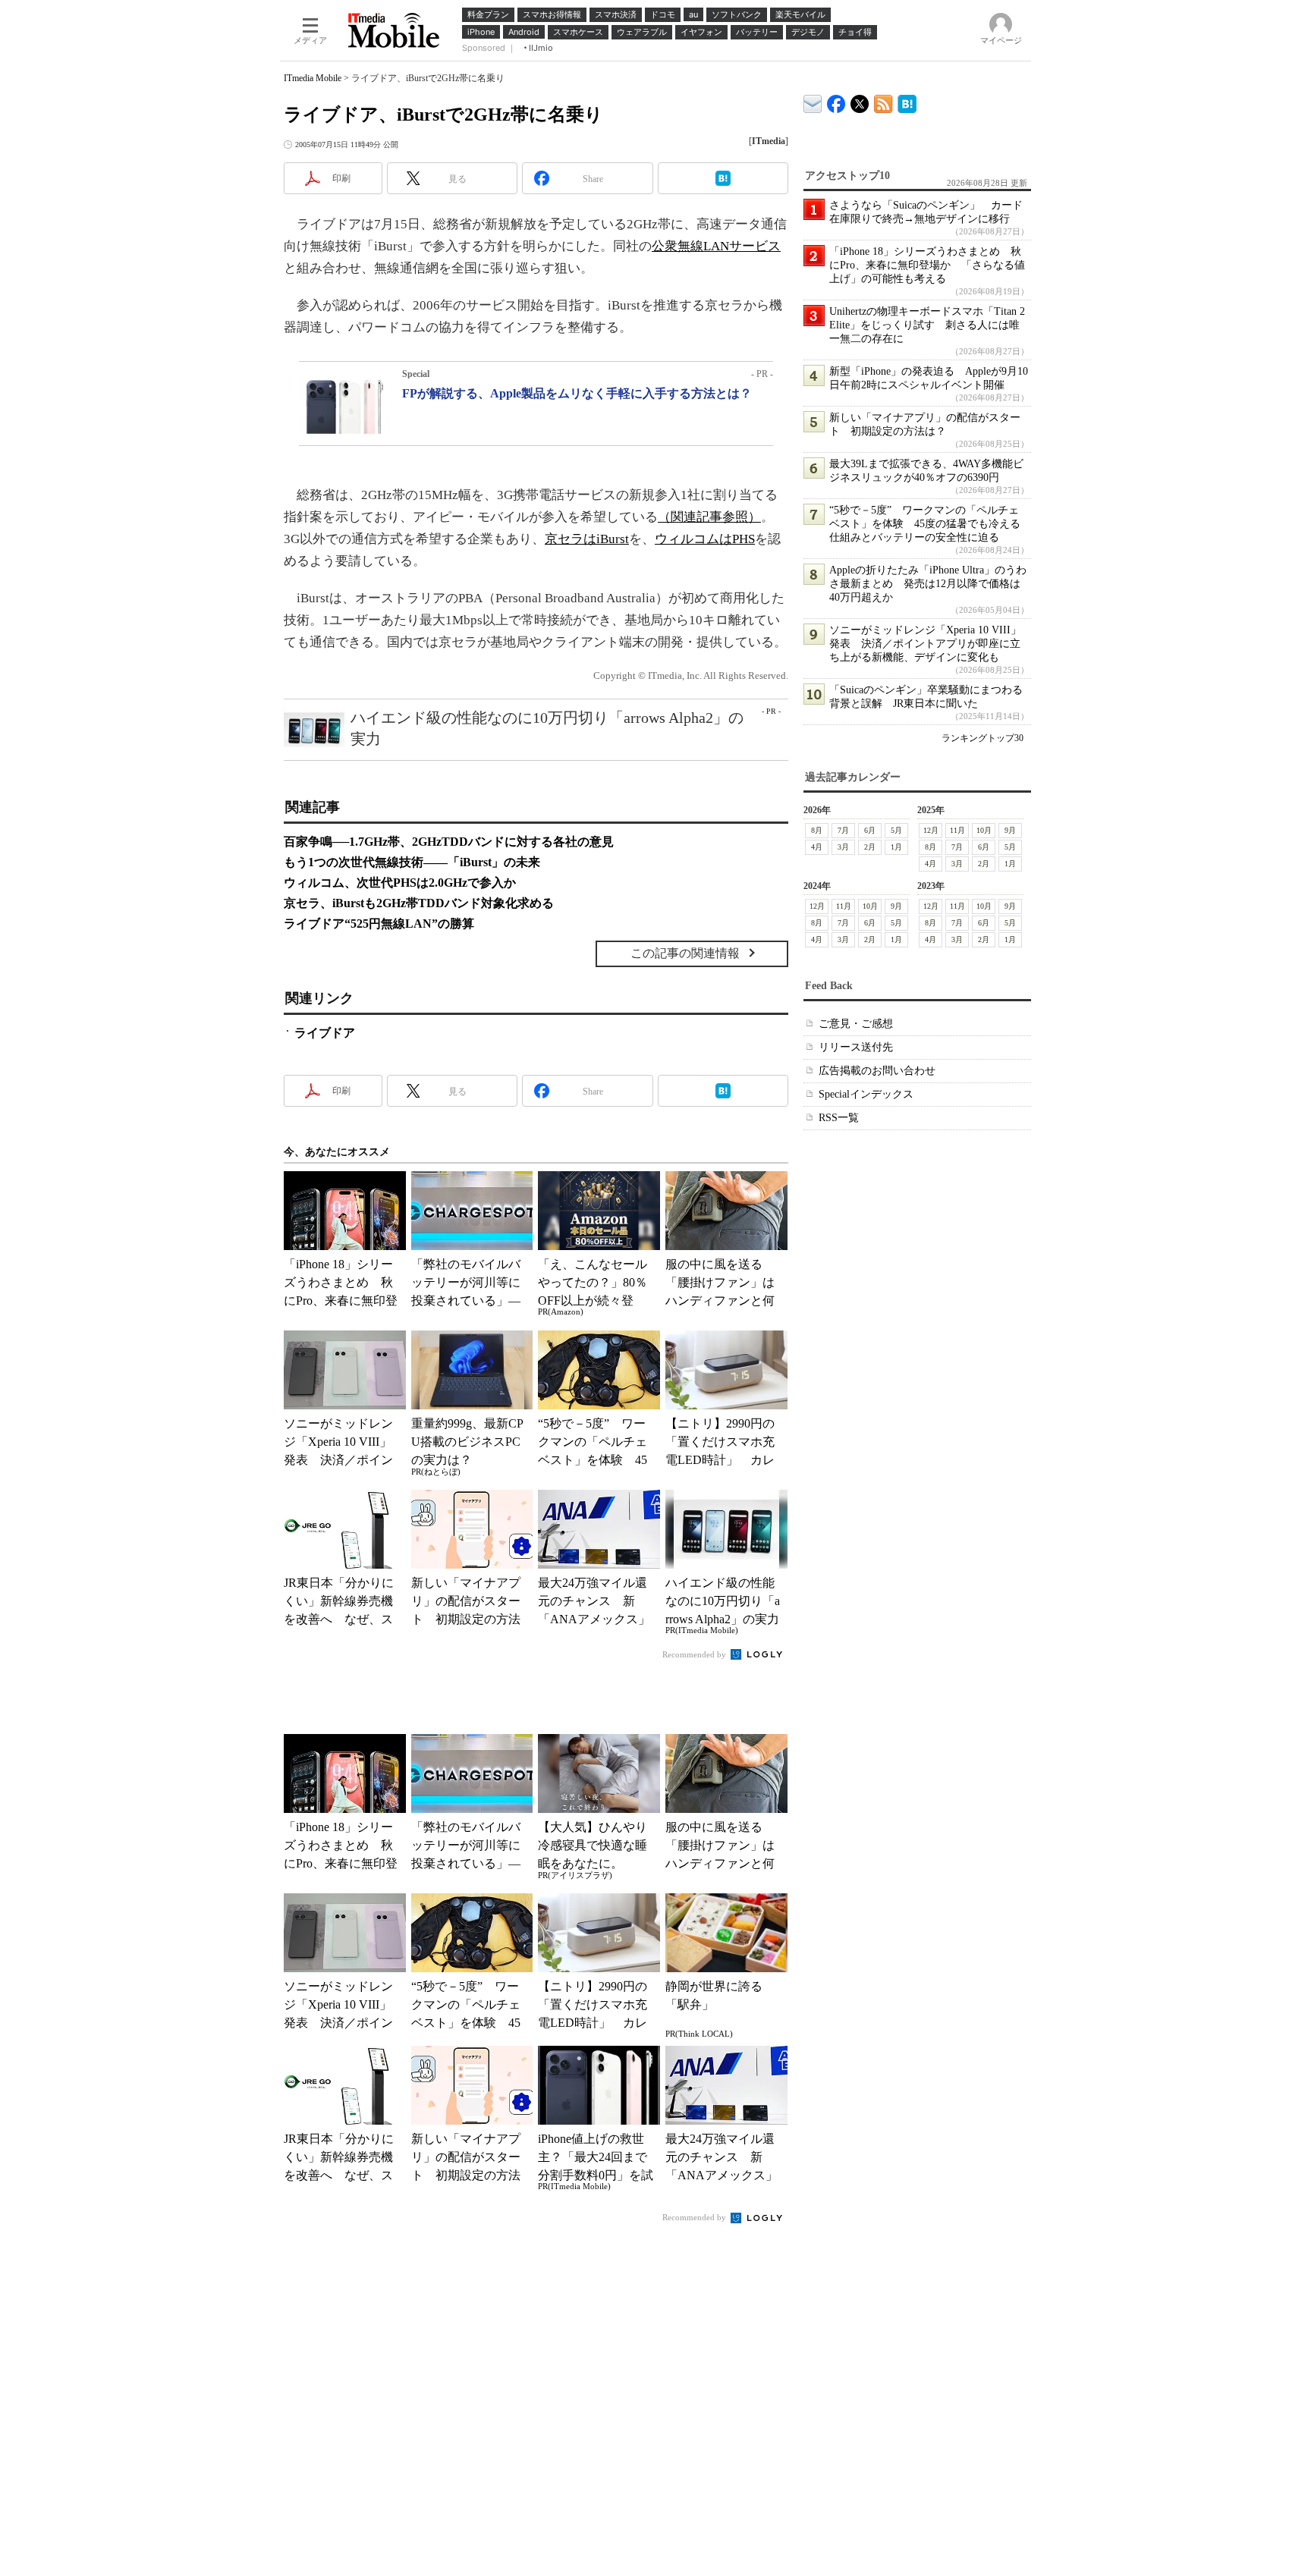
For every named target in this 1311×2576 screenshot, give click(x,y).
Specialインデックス (866, 1094)
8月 (817, 830)
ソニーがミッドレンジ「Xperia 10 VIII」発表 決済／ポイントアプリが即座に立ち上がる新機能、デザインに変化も (925, 644)
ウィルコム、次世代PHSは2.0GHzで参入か (400, 883)
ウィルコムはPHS (705, 539)
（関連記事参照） (709, 517)
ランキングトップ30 (982, 738)
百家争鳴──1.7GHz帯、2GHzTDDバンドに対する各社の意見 (449, 842)
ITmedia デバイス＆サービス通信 (813, 101)
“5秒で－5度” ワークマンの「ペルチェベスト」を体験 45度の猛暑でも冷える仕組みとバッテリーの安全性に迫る (925, 524)
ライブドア (325, 1033)
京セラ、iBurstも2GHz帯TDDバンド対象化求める (419, 903)
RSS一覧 (839, 1118)
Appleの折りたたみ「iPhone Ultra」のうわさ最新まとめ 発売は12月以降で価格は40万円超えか (928, 584)
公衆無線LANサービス (716, 246)
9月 (1010, 830)
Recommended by (695, 1654)
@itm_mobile (860, 101)
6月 (870, 830)
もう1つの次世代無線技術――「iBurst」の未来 (412, 862)
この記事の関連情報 (685, 953)
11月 (957, 830)
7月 (843, 830)
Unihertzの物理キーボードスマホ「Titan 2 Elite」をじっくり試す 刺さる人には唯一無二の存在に (927, 325)
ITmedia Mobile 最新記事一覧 (883, 101)
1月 (896, 847)
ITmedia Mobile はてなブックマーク (907, 101)
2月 (870, 847)
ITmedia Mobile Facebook (836, 101)
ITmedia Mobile (313, 78)
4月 (817, 847)
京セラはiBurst (587, 539)
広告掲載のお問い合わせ (877, 1071)
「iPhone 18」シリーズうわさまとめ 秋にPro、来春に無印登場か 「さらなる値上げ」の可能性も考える (927, 265)
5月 (896, 830)
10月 (984, 830)
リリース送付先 (856, 1047)
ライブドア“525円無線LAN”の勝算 (379, 924)
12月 (931, 830)
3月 (843, 847)
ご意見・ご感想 (856, 1024)
